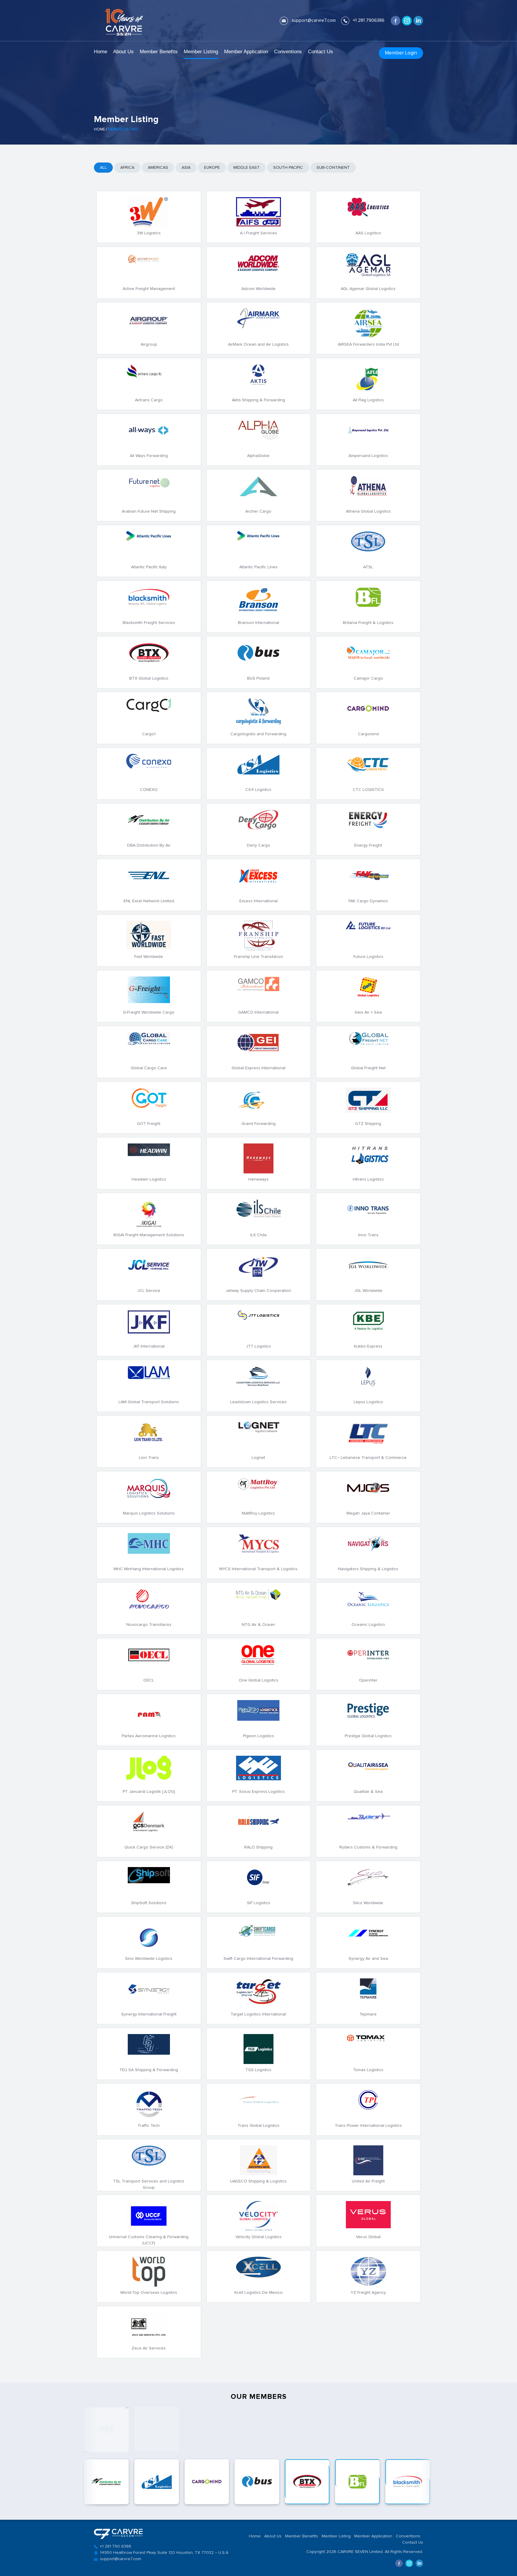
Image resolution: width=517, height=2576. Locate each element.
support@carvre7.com (314, 20)
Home (101, 52)
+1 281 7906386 (369, 20)
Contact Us (320, 52)
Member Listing (201, 52)
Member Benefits (159, 52)
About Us (123, 52)
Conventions (288, 52)
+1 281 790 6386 (116, 2546)
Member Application (246, 52)
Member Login (401, 53)
